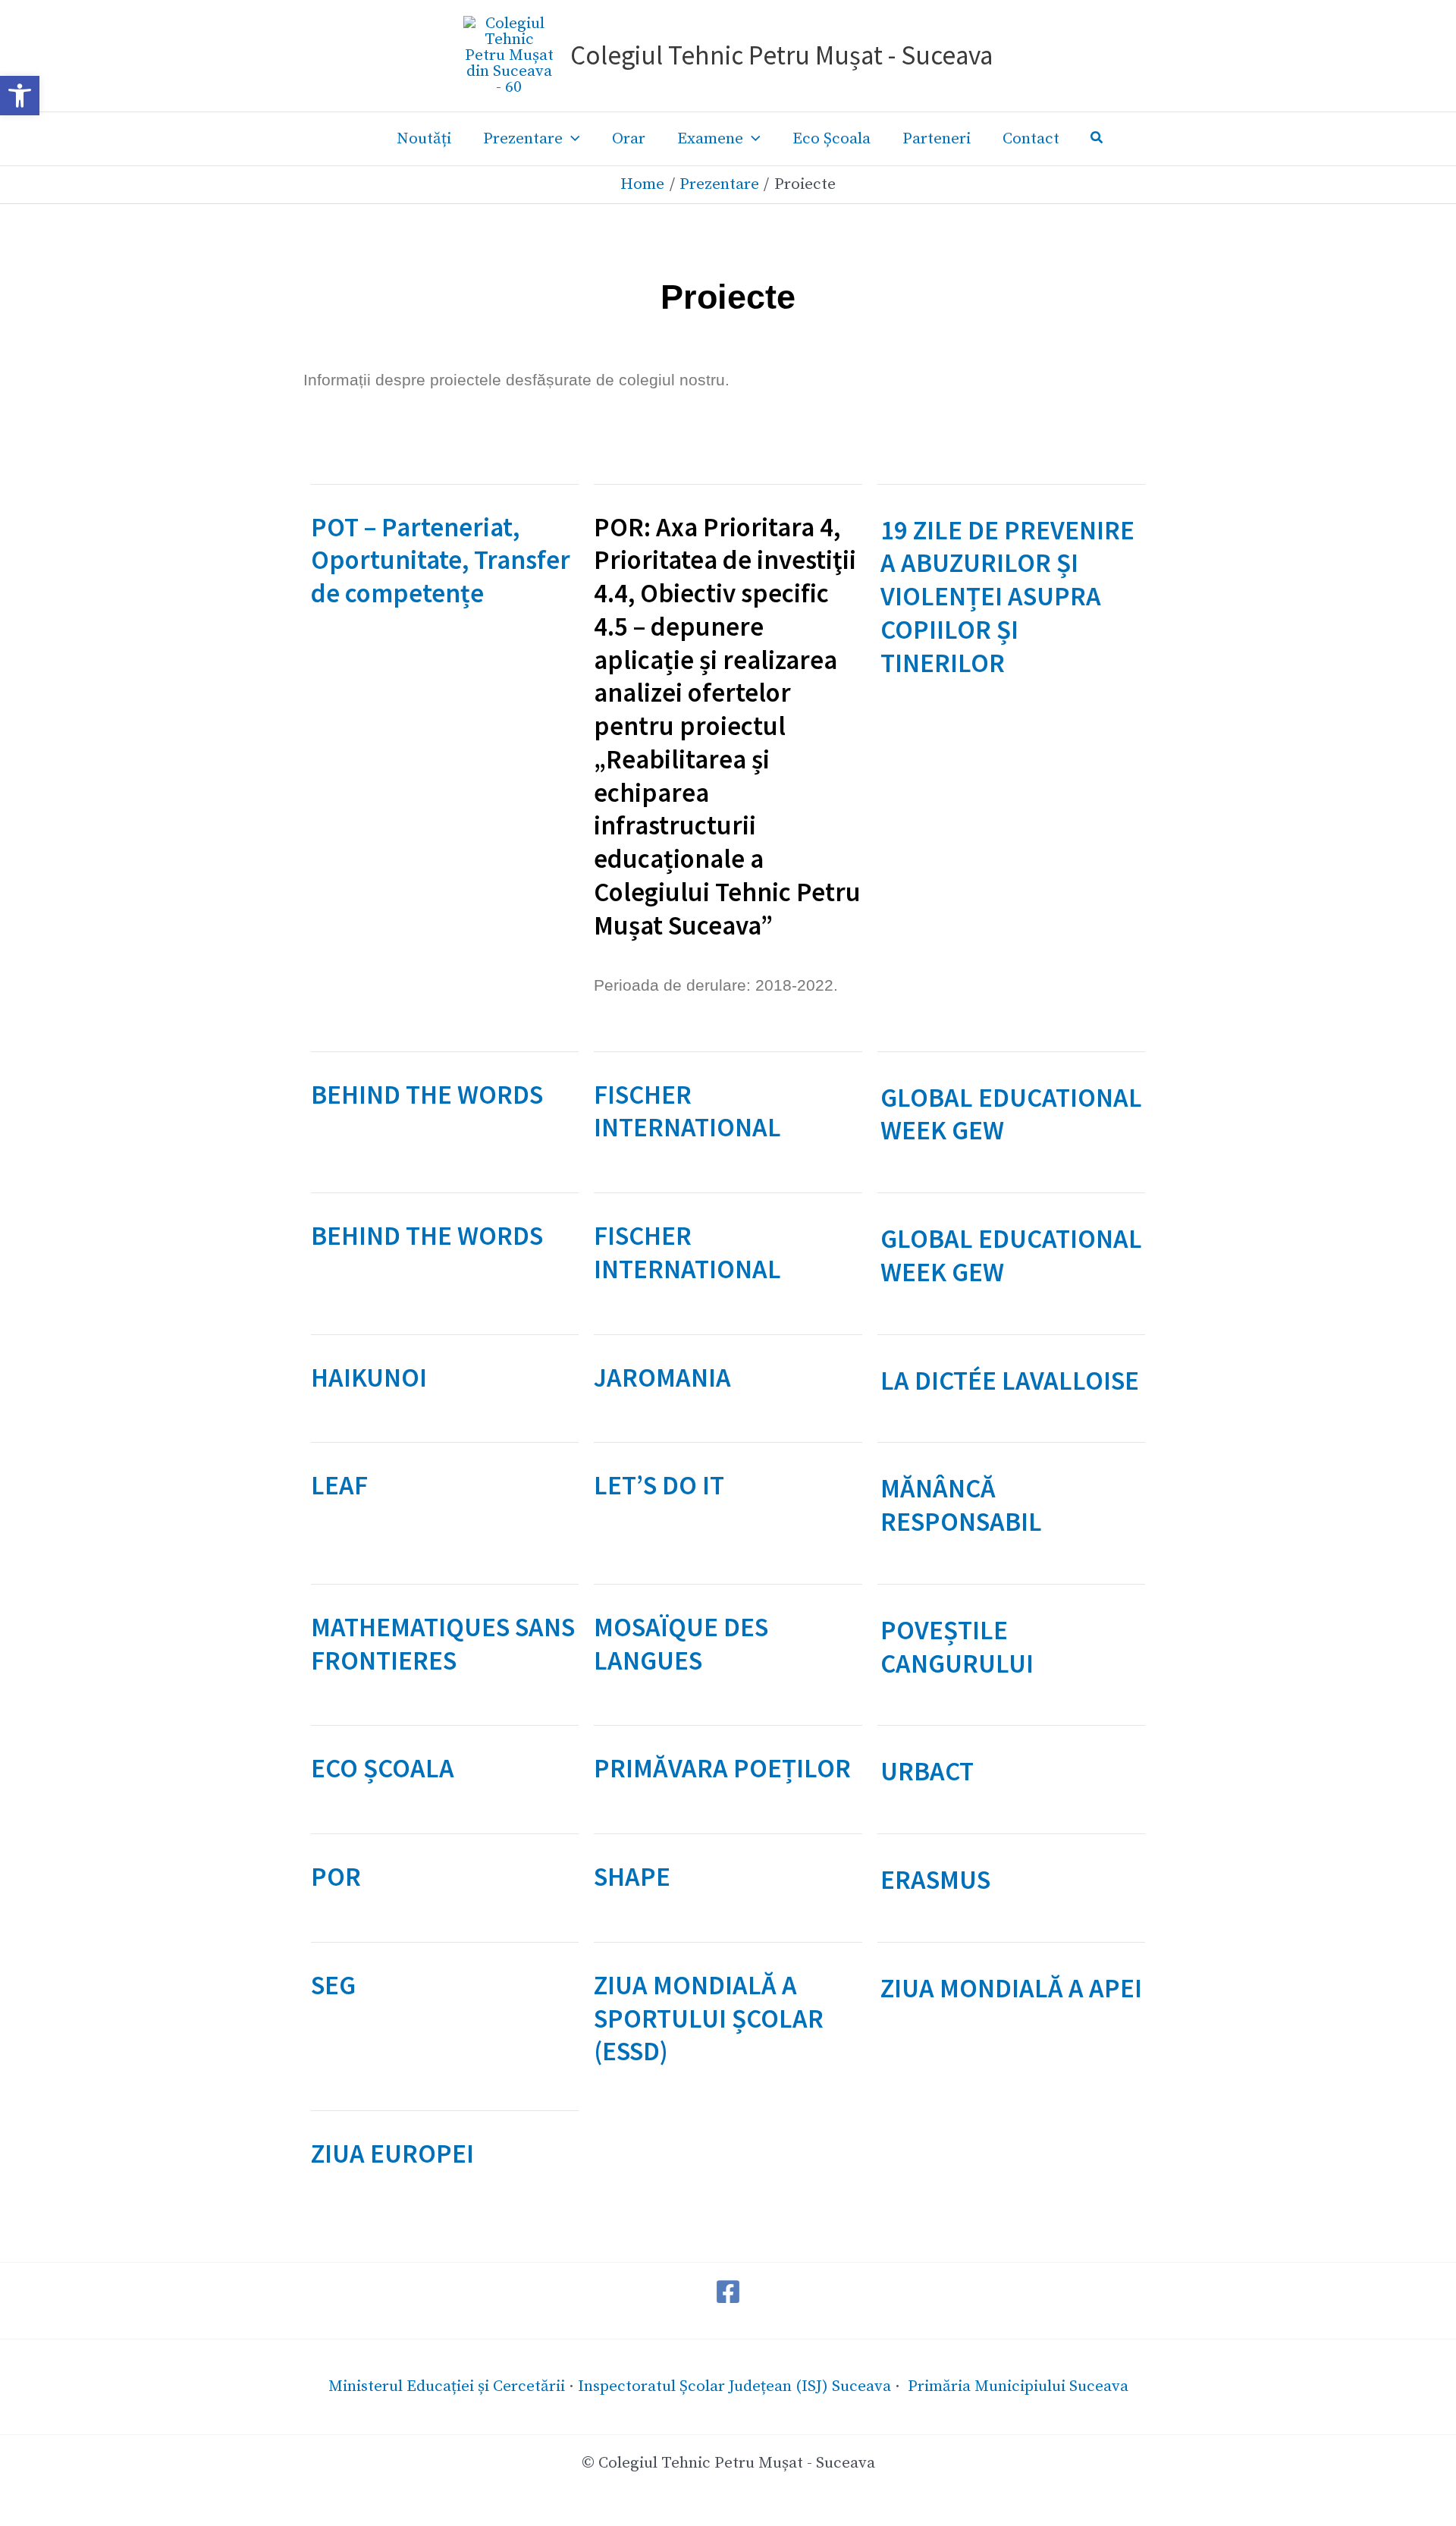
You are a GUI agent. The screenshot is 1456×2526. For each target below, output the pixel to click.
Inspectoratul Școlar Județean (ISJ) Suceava (734, 2386)
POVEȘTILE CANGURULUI (957, 1647)
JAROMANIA (662, 1378)
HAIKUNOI (369, 1378)
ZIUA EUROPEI (392, 2154)
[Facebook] (728, 2292)
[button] (20, 96)
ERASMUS (935, 1880)
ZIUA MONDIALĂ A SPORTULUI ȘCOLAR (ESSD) (709, 2019)
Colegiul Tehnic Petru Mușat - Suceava (781, 55)
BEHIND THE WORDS (427, 1095)
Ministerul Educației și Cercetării (447, 2386)
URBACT (927, 1771)
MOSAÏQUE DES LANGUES (681, 1644)
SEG (333, 1985)
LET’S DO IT (659, 1485)
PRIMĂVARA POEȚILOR (722, 1768)
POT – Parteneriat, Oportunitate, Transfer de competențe (441, 561)
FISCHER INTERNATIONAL (687, 1111)
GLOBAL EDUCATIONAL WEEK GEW (1011, 1114)
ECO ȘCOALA (383, 1768)
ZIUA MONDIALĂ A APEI (1011, 1988)
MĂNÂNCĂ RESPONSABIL (961, 1505)
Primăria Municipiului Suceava (1018, 2386)
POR (336, 1877)
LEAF (339, 1485)
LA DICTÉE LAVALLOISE (1010, 1381)
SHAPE (632, 1877)
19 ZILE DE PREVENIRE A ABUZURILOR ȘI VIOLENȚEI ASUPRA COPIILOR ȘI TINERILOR (1007, 597)
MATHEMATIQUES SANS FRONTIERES (443, 1644)
